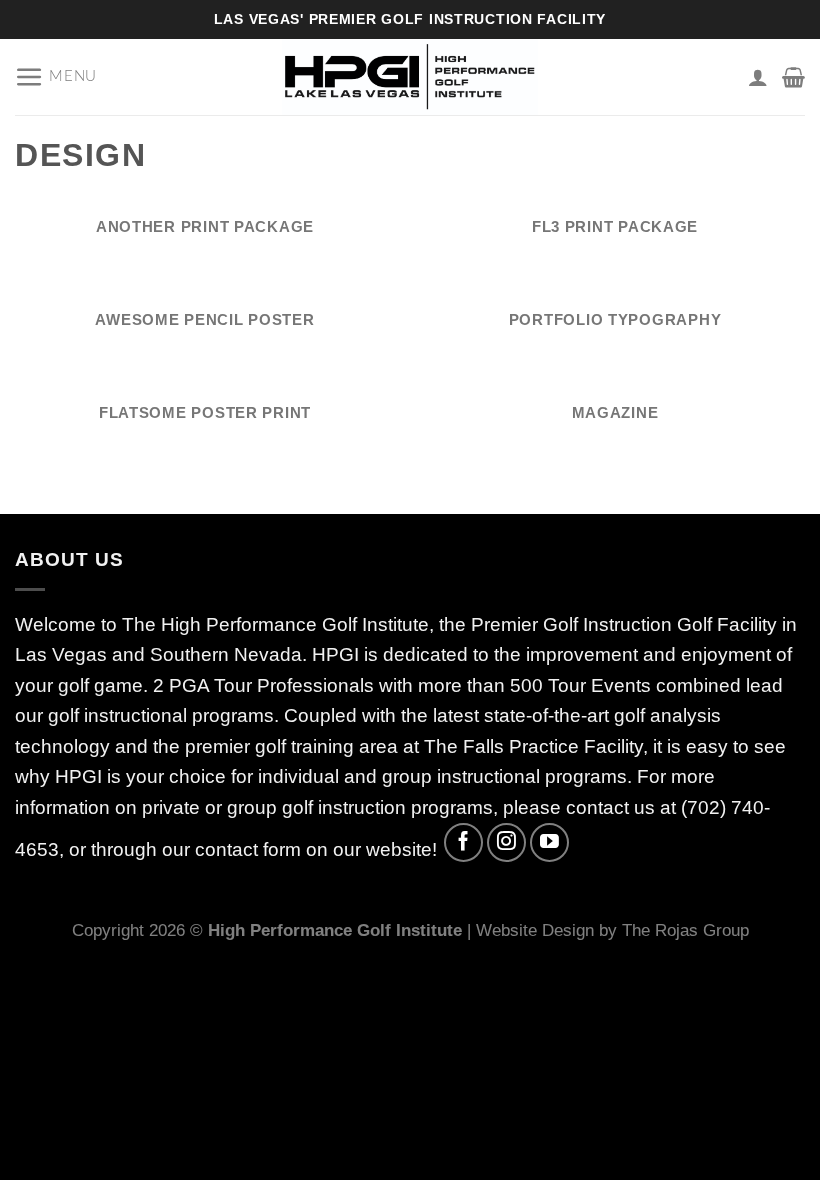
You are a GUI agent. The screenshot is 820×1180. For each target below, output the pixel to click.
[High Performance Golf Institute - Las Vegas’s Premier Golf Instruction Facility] (410, 77)
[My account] (758, 77)
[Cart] (793, 77)
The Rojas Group (685, 930)
